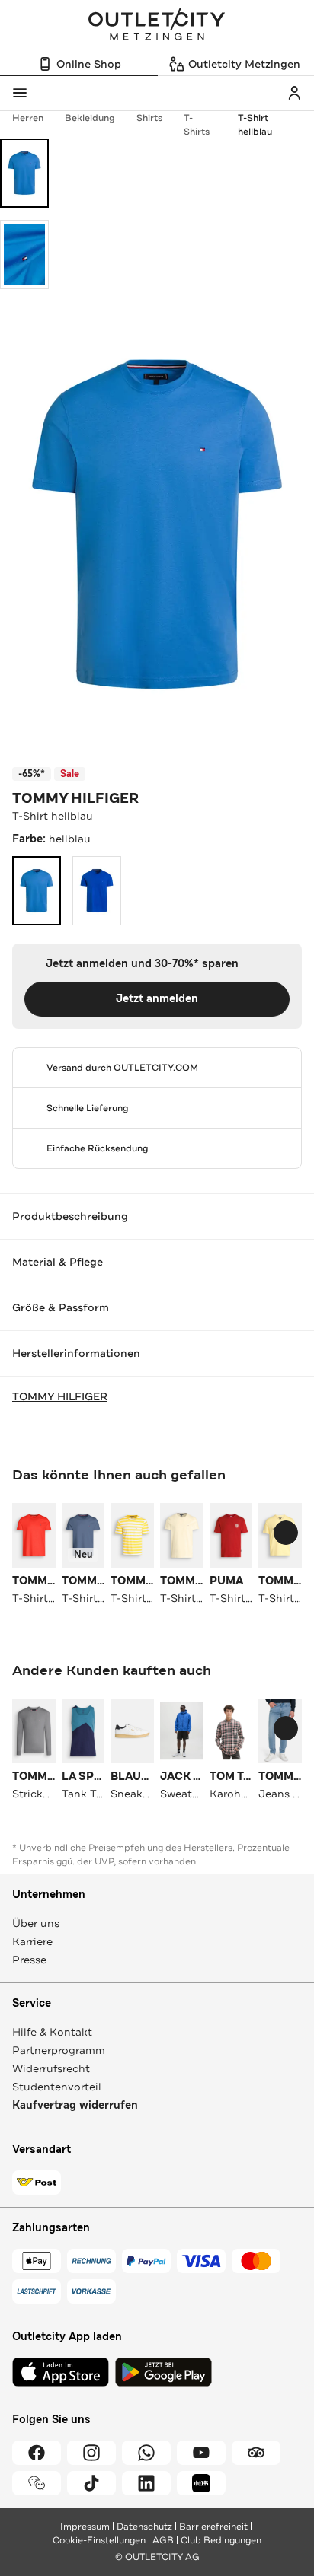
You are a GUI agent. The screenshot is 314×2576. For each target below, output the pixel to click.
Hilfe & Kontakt (52, 2032)
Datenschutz (144, 2527)
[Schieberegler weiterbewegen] (286, 1533)
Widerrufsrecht (51, 2068)
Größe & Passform (61, 1307)
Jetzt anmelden (157, 999)
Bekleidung (90, 118)
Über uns (36, 1923)
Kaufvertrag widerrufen (75, 2105)
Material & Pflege (58, 1262)
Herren (28, 118)
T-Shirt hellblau (255, 125)
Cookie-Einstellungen (99, 2540)
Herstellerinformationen (76, 1353)
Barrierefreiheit (213, 2527)
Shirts (149, 118)
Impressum (85, 2527)
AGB (163, 2540)
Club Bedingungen (221, 2540)
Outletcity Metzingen (157, 26)
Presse (29, 1960)
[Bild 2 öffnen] (24, 255)
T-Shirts (197, 125)
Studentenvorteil (57, 2087)
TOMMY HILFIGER (75, 798)
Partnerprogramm (59, 2050)
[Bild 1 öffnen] (24, 173)
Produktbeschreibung (70, 1216)
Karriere (32, 1941)
